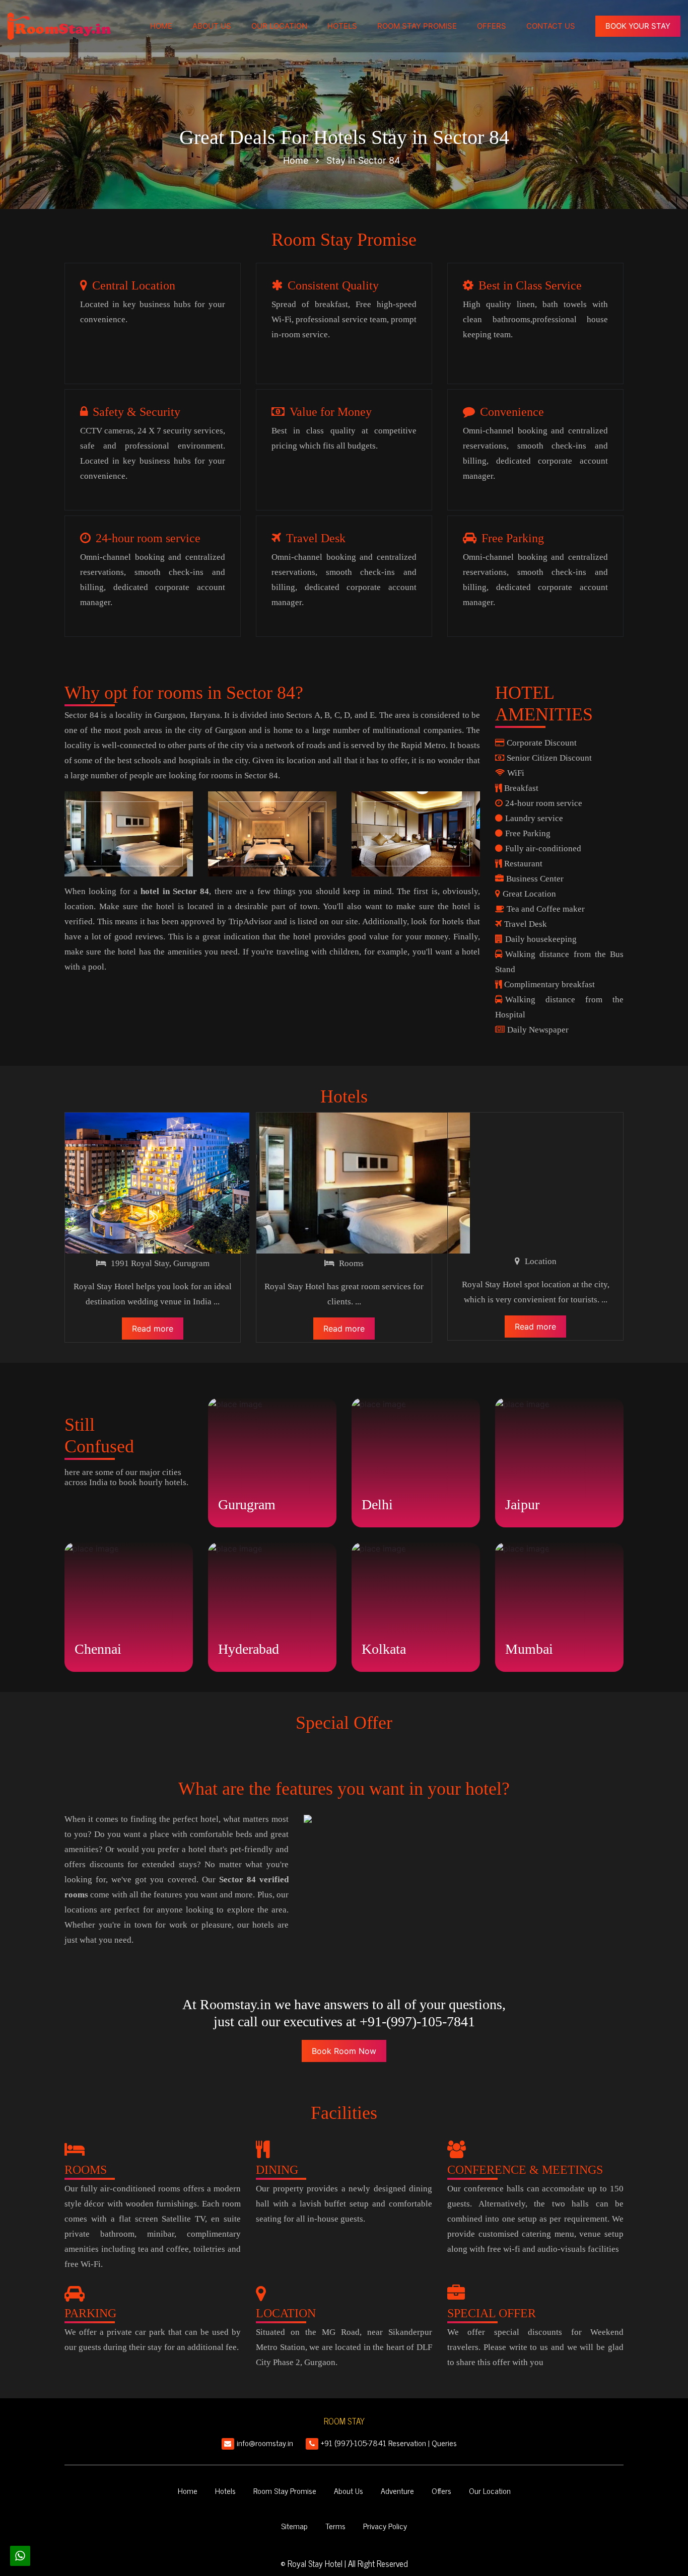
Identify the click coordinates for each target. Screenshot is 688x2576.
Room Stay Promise (417, 26)
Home (161, 26)
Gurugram (247, 1504)
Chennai (98, 1649)
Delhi (377, 1504)
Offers (492, 26)
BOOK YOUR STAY (638, 26)
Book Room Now (344, 2051)
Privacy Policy (385, 2526)
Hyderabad (249, 1649)
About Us (212, 26)
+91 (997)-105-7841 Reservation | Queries (389, 2443)
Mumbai (529, 1649)
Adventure (397, 2490)
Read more (153, 1329)
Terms (335, 2526)
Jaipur (522, 1504)
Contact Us (551, 26)
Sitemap (294, 2526)
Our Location (279, 26)
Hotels (342, 26)
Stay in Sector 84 (363, 160)
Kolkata (384, 1649)
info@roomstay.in (265, 2443)
